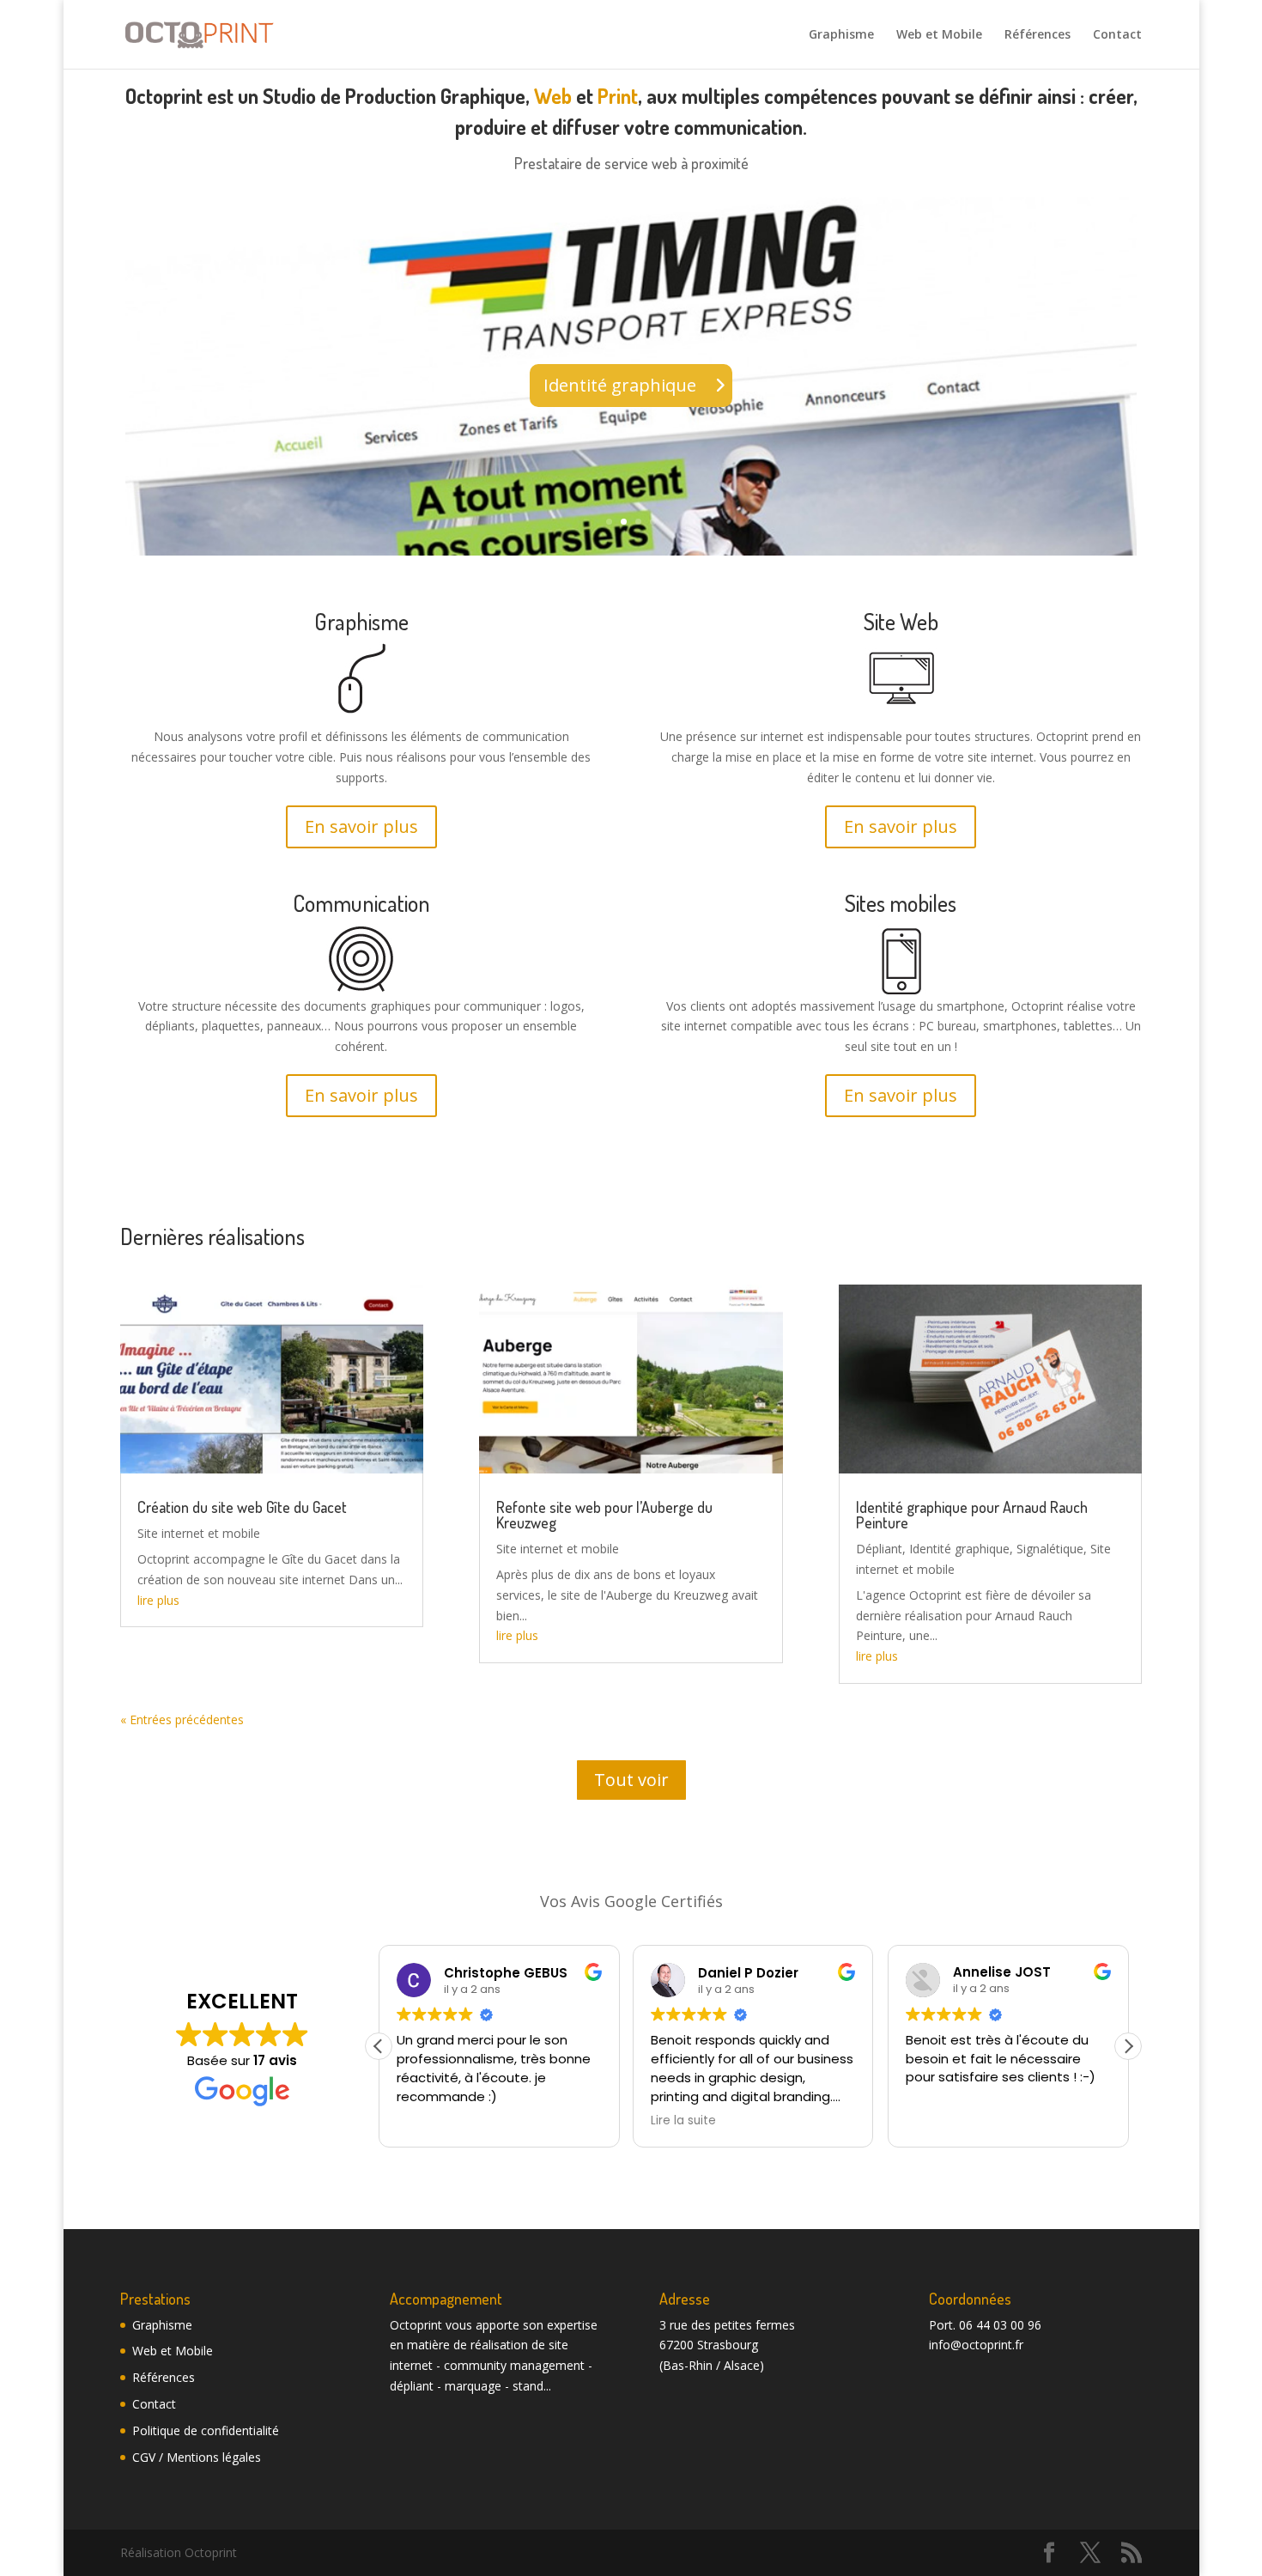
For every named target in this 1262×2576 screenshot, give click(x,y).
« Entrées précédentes (182, 1719)
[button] (1128, 2046)
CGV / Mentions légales (197, 2457)
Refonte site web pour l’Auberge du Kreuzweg (604, 1515)
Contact (1117, 35)
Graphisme (841, 35)
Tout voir (631, 1780)
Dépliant (879, 1549)
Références (1038, 35)
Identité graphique (620, 385)
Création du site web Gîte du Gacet (242, 1507)
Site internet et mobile (199, 1533)
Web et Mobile (939, 35)
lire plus (158, 1600)
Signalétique (1050, 1549)
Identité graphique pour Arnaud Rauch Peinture (972, 1515)
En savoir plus (361, 826)
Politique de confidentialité (206, 2430)
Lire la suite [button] (683, 2121)
